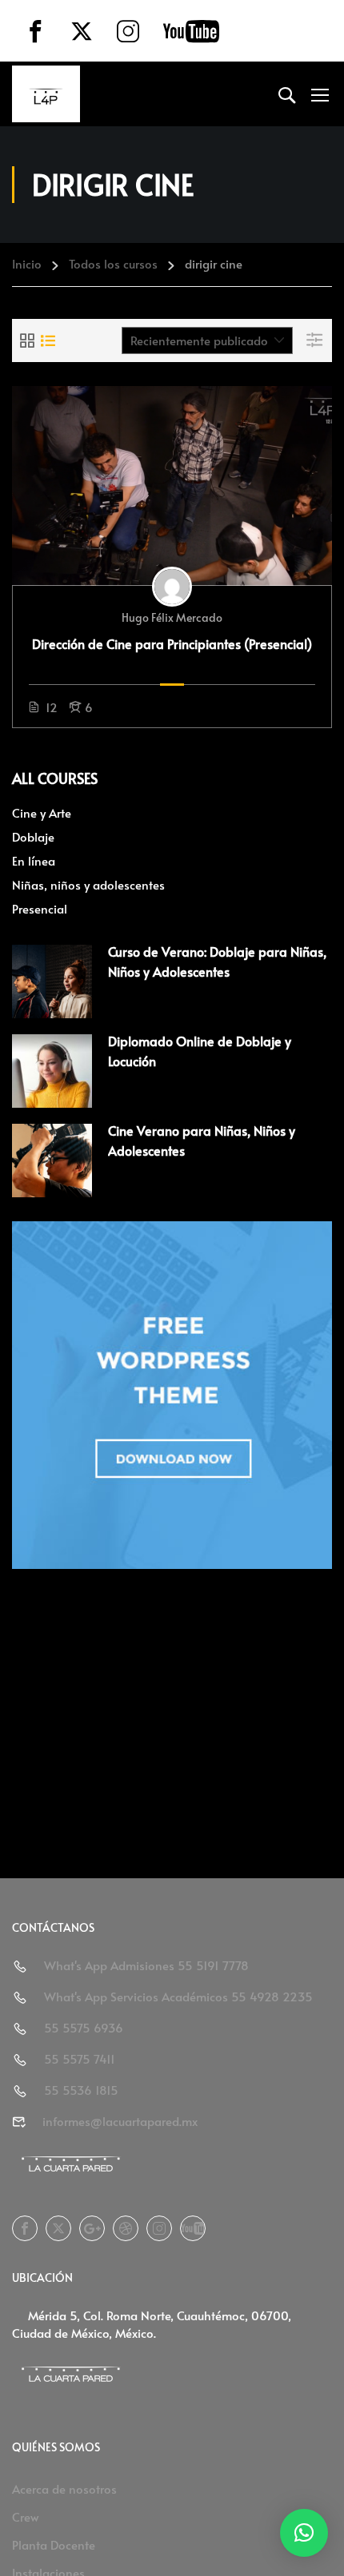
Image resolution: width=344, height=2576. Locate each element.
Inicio (27, 263)
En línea (34, 860)
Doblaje (33, 836)
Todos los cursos (113, 263)
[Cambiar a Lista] (48, 340)
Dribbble (126, 2228)
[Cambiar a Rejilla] (27, 340)
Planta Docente (54, 2544)
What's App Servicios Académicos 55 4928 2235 (178, 1996)
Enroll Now (172, 485)
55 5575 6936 (84, 2027)
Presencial (40, 908)
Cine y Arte (42, 812)
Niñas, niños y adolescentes (88, 884)
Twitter (58, 2228)
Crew (26, 2516)
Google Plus (92, 2228)
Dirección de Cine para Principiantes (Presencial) (172, 643)
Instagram (159, 2228)
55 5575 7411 (80, 2058)
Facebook (25, 2228)
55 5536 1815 (81, 2090)
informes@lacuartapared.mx (120, 2121)
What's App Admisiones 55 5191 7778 (146, 1965)
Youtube (193, 2228)
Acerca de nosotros (64, 2488)
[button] (304, 2533)
